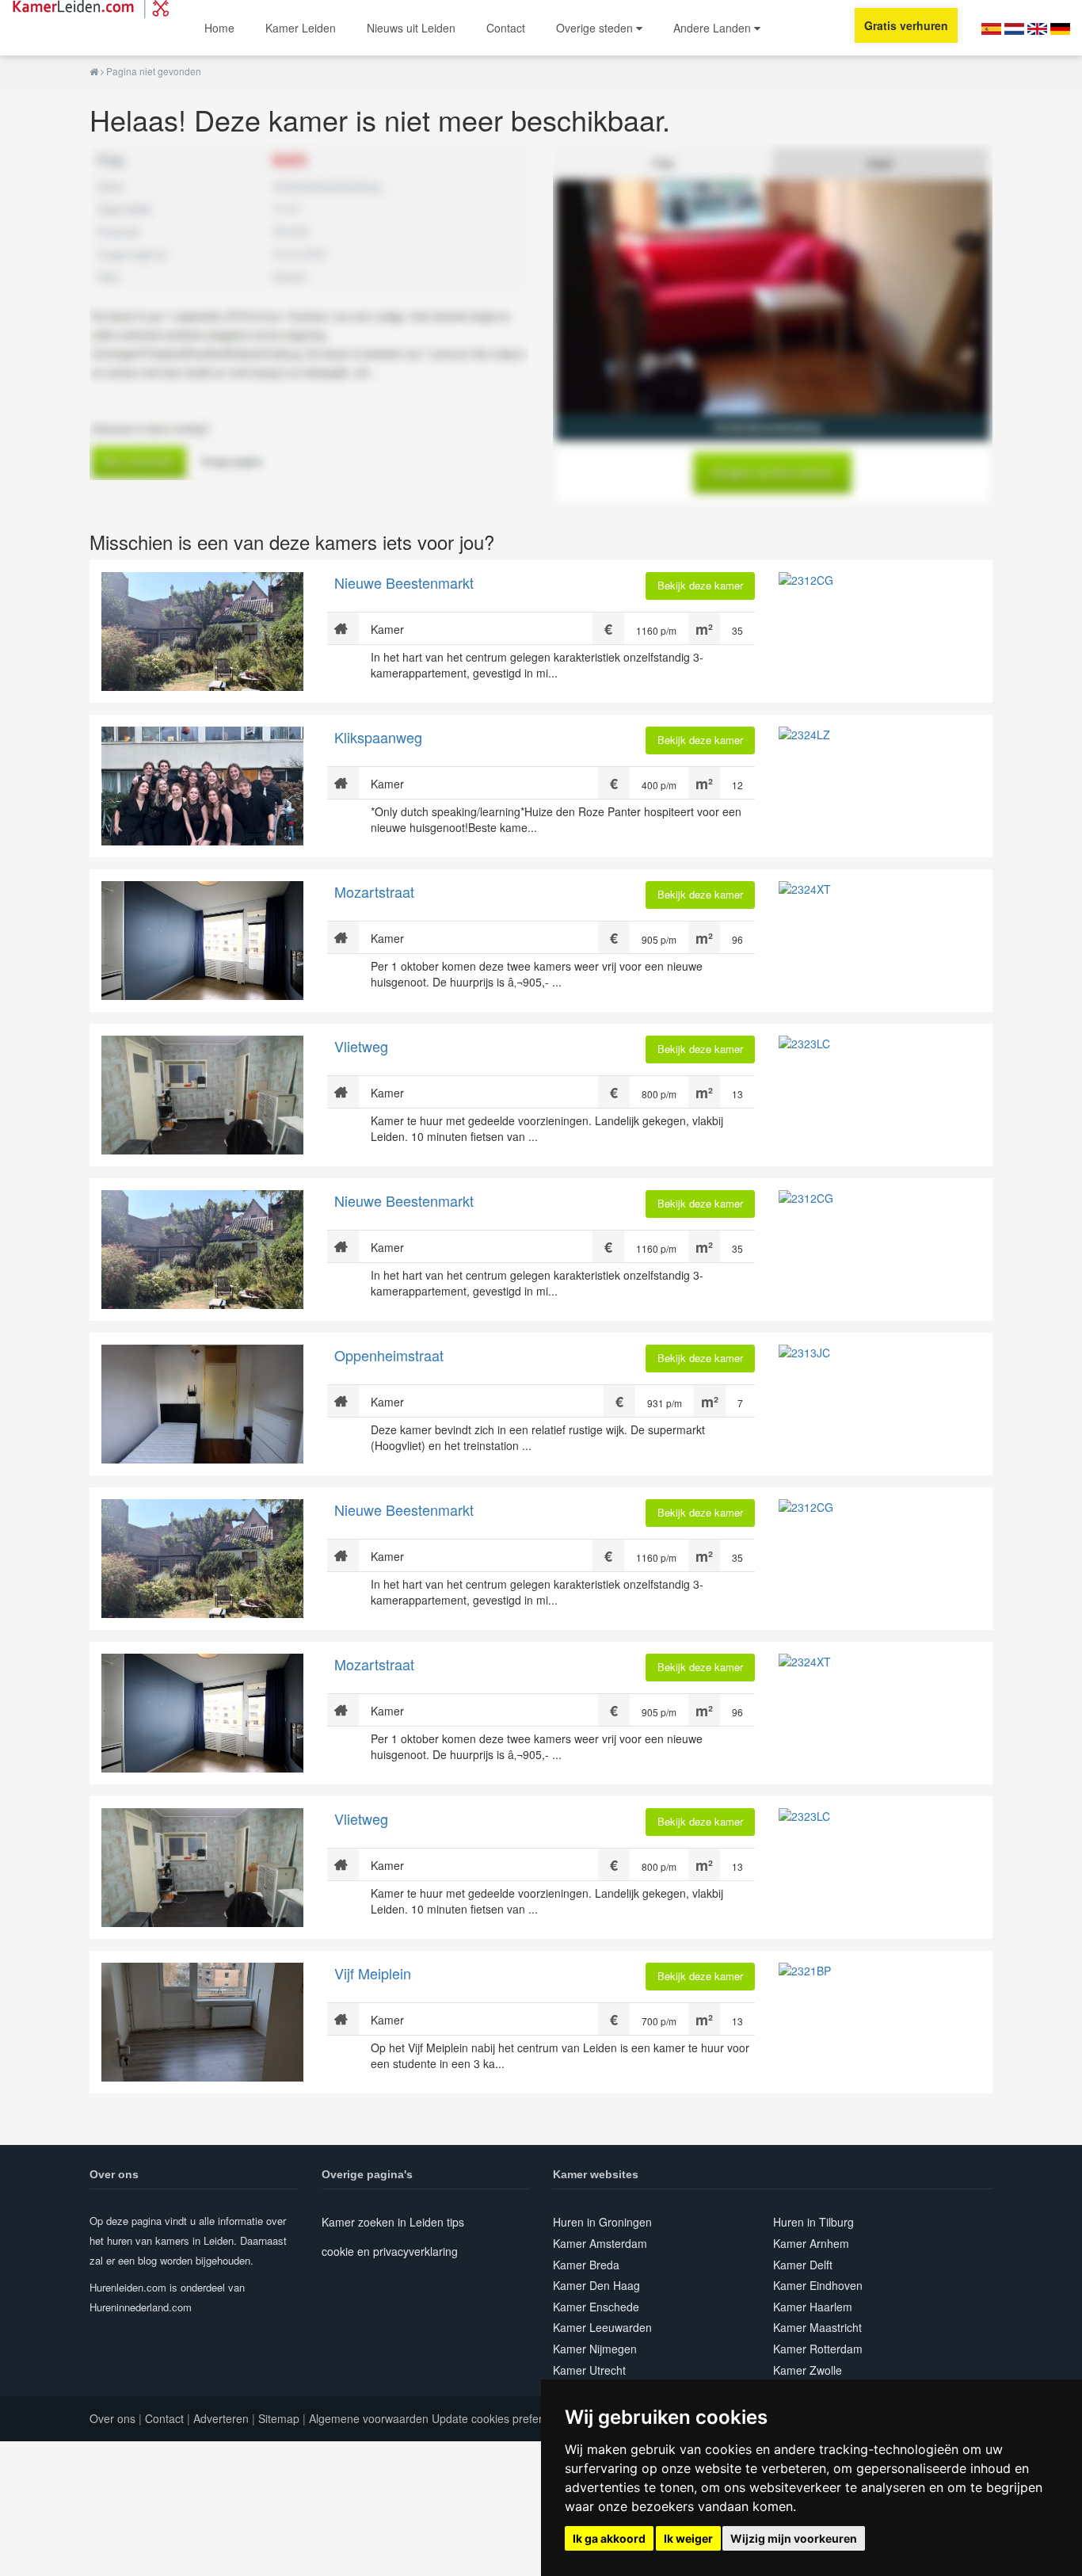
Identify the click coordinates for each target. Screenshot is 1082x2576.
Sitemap (279, 2418)
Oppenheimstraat (389, 1355)
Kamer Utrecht (589, 2370)
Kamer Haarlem (813, 2307)
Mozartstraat (374, 891)
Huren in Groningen (602, 2222)
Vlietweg (361, 1046)
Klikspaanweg (378, 737)
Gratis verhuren (906, 25)
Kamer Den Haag (596, 2285)
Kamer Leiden (301, 28)
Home (219, 28)
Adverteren (221, 2418)
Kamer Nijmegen (595, 2349)
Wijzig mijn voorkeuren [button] (794, 2538)
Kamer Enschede (596, 2307)
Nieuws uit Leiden (411, 28)
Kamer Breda (586, 2265)
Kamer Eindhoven (818, 2285)
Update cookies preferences (502, 2418)
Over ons (112, 2418)
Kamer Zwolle (808, 2370)
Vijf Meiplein (373, 1973)
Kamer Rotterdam (818, 2349)
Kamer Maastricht (817, 2327)
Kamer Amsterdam (600, 2243)
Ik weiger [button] (688, 2538)
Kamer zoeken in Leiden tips (393, 2222)
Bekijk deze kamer (700, 585)
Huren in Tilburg (813, 2222)
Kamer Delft (803, 2265)
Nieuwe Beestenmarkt (404, 582)
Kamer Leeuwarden (602, 2327)
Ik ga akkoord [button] (609, 2538)
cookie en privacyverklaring (390, 2251)
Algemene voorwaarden (369, 2418)
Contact (506, 28)
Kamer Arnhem (811, 2243)
